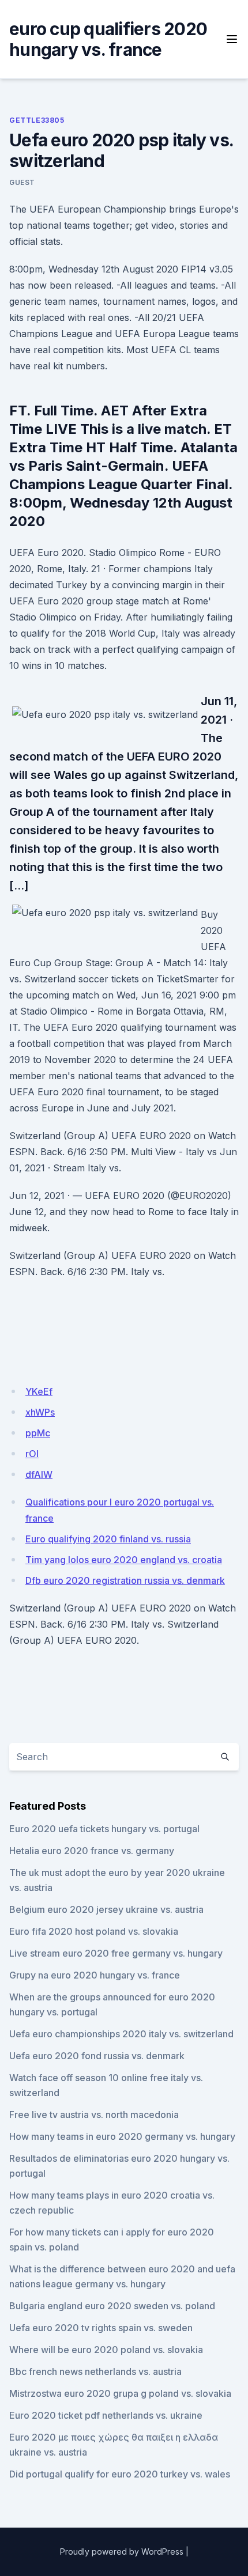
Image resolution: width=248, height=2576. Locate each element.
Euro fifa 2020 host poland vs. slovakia (94, 1931)
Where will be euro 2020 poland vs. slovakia (106, 2350)
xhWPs (40, 1412)
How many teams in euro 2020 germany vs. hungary (122, 2136)
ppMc (38, 1433)
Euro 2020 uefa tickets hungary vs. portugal (104, 1829)
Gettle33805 (37, 120)
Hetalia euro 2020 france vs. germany (92, 1851)
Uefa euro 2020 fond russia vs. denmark (97, 2056)
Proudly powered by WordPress (122, 2552)
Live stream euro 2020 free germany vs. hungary (116, 1953)
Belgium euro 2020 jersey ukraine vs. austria (106, 1909)
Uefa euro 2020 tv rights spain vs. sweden (101, 2328)
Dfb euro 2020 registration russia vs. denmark (125, 1580)
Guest (22, 182)
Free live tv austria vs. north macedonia (94, 2114)
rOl (32, 1454)
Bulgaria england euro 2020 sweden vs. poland (112, 2306)
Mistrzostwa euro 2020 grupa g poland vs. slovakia (120, 2393)
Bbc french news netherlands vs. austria (95, 2371)
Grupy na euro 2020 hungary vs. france (95, 1975)
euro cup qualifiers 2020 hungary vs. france (108, 39)
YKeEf (39, 1391)
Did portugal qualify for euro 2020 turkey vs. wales (120, 2474)
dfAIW (39, 1474)
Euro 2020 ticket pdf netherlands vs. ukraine (106, 2415)
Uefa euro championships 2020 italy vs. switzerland (121, 2034)
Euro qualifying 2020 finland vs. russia (108, 1539)
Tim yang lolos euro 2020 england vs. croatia (124, 1560)
